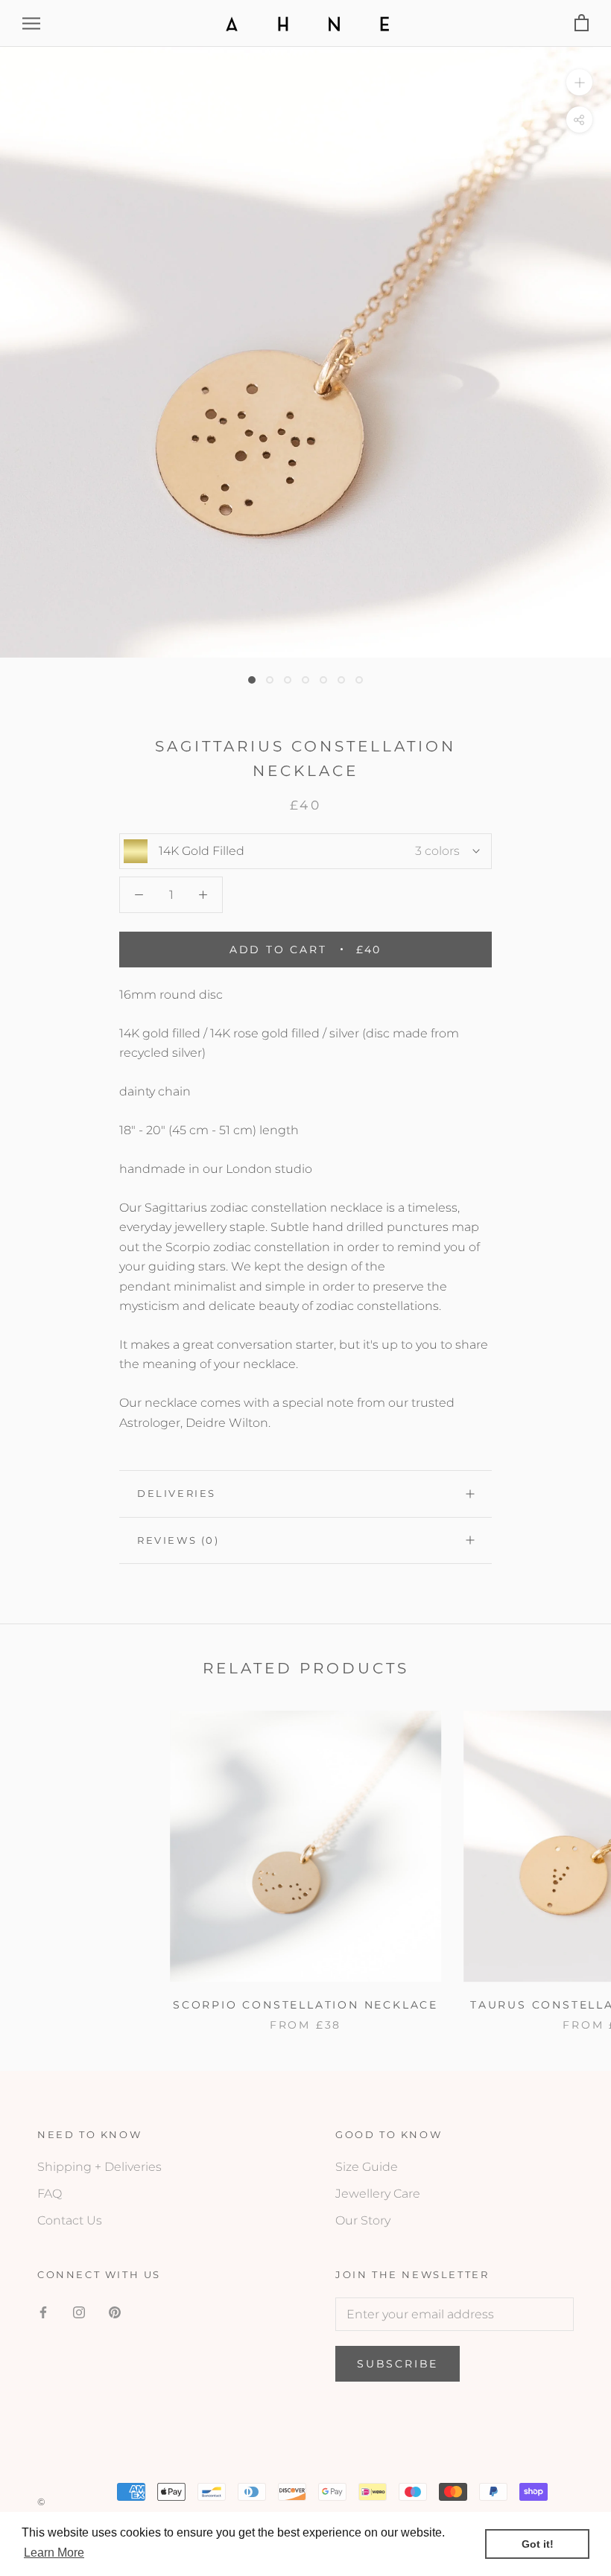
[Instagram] (79, 2312)
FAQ (50, 2194)
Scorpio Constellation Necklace (305, 2005)
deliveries (177, 1493)
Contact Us (70, 2220)
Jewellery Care (378, 2194)
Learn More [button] (54, 2553)
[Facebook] (43, 2312)
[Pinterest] (115, 2312)
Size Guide (367, 2167)
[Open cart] (582, 23)
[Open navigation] (31, 23)
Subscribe (398, 2364)
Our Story (363, 2220)
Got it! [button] (538, 2544)
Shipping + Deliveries (99, 2167)
